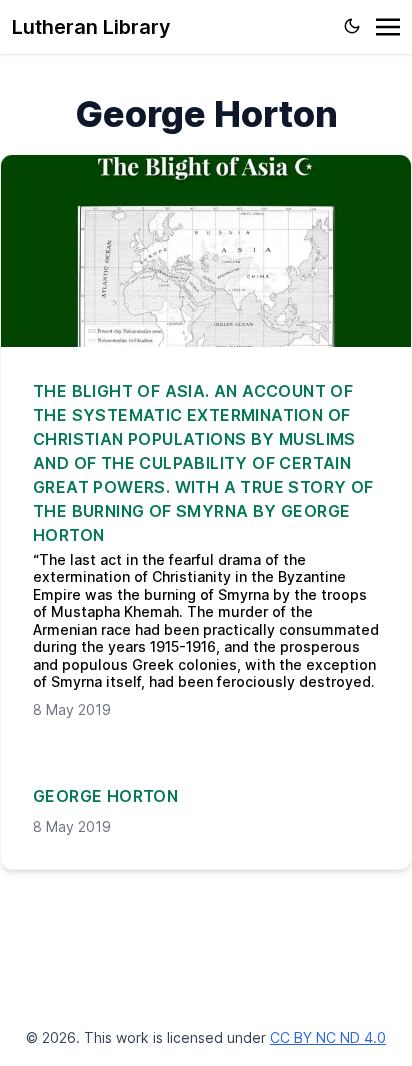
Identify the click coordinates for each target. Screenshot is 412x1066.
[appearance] (352, 26)
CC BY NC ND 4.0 (328, 1037)
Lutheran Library (91, 27)
